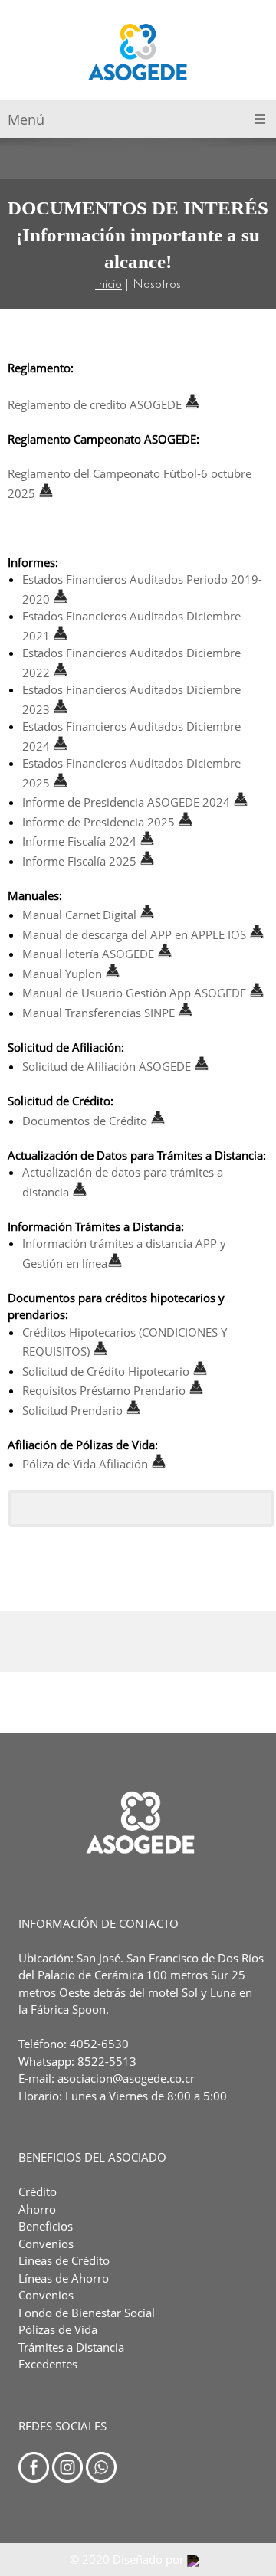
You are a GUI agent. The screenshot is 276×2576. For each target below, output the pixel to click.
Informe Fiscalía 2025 (79, 861)
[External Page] (186, 822)
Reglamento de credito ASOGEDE (96, 404)
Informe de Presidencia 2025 (99, 822)
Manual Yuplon (62, 974)
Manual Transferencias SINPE (99, 1013)
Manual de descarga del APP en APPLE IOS (134, 934)
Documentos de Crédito (85, 1121)
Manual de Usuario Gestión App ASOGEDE (134, 993)
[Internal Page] (156, 841)
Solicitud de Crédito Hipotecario (106, 1371)
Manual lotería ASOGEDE (88, 954)
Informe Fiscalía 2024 (79, 841)
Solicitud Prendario (72, 1410)
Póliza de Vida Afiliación (85, 1464)
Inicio (108, 285)
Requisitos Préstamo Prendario (104, 1390)
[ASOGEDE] (138, 54)
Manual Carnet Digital (79, 915)
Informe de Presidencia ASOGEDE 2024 (126, 802)
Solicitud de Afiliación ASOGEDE (107, 1066)
